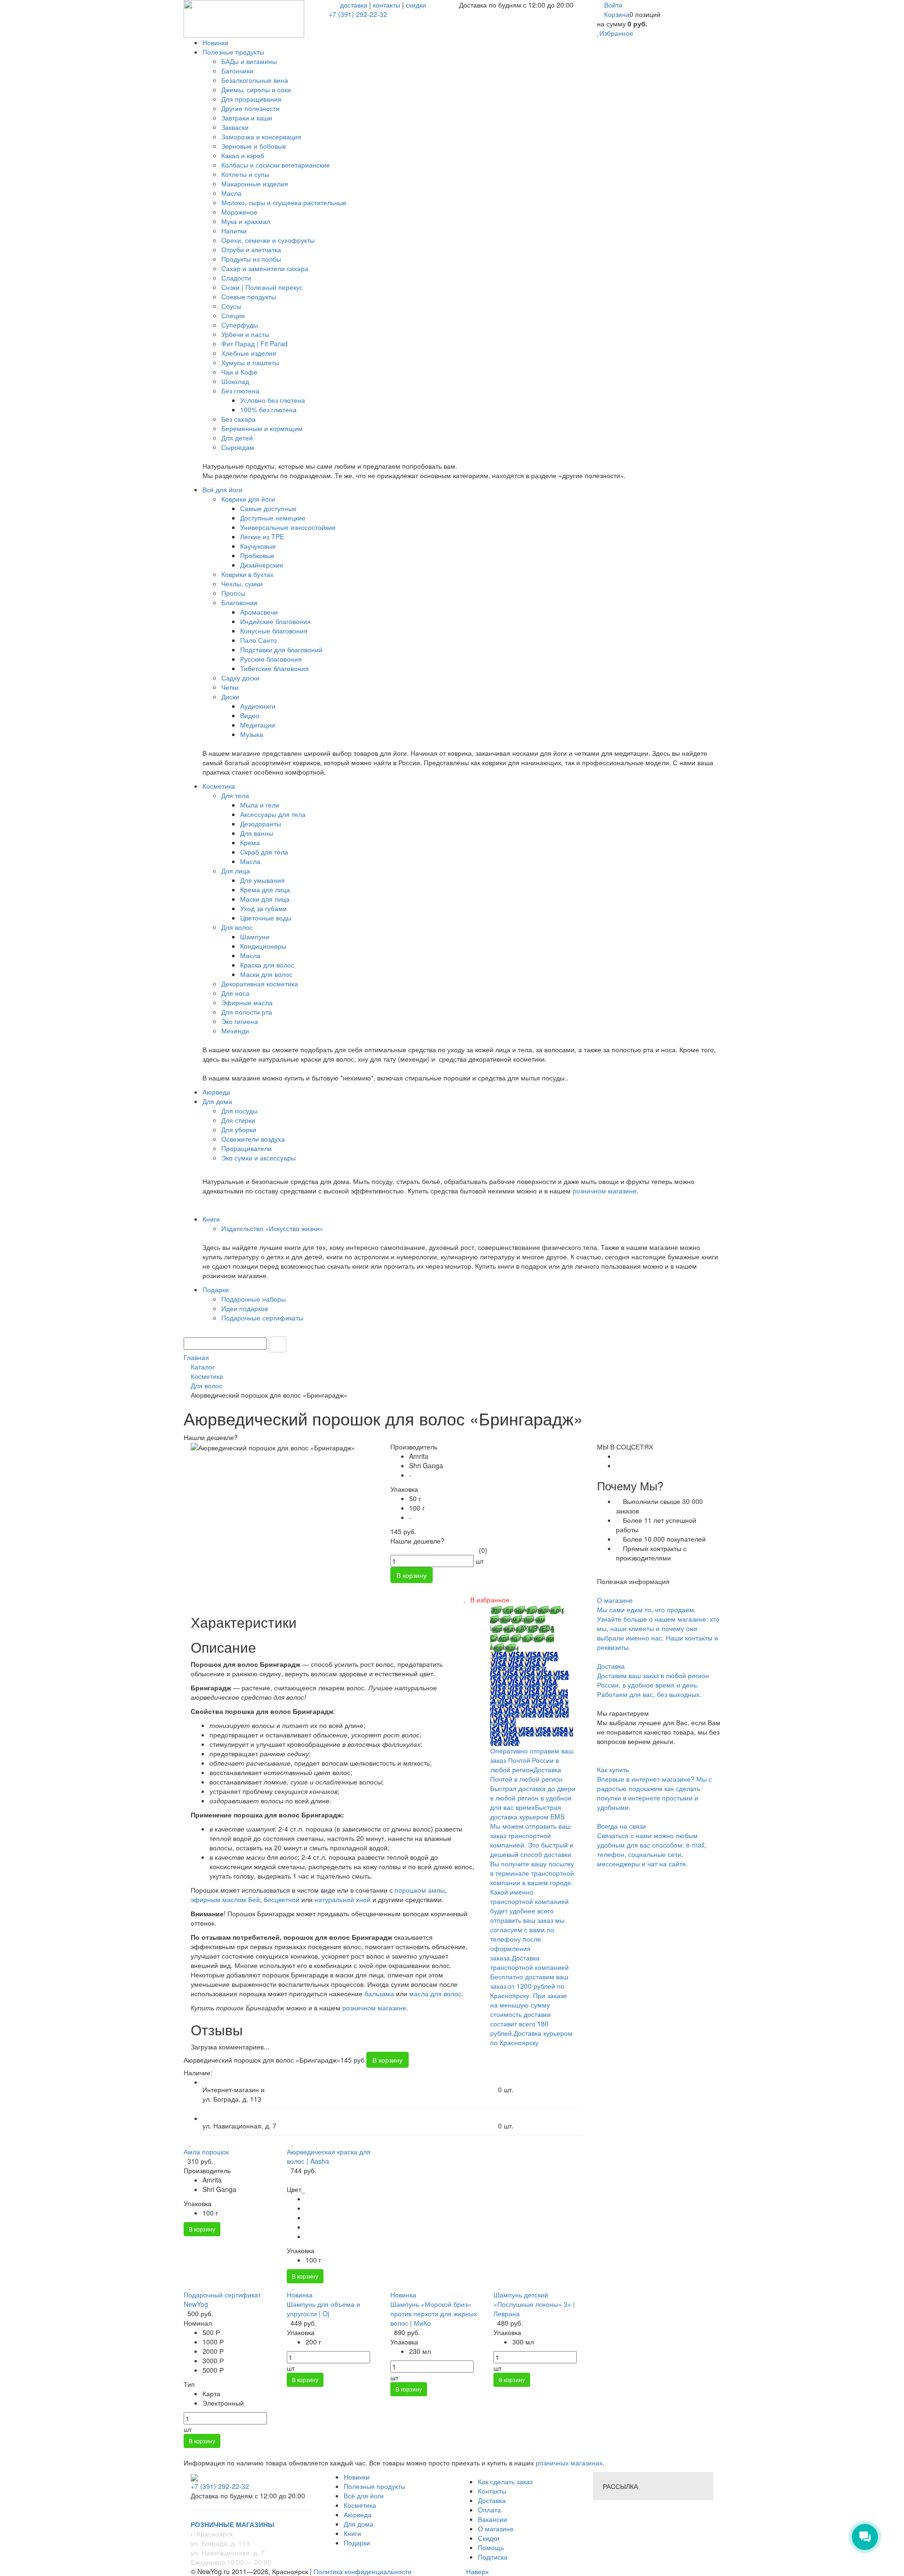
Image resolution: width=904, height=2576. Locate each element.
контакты (387, 5)
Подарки (357, 2543)
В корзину (202, 2229)
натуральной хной (343, 1899)
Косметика (360, 2505)
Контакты (492, 2491)
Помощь (491, 2547)
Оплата (489, 2510)
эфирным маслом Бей (225, 1899)
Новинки (357, 2477)
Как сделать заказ (505, 2481)
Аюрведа (358, 2514)
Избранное (616, 33)
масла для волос (435, 1993)
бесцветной (282, 1899)
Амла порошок (206, 2152)
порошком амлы (420, 1890)
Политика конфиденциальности (363, 2571)
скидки (416, 5)
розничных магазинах (568, 2463)
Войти (613, 5)
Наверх (476, 2571)
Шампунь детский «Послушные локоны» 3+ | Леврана (534, 2304)
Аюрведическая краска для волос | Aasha (329, 2156)
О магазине (496, 2528)
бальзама (379, 1993)
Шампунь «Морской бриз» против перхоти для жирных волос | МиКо (434, 2313)
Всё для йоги (364, 2496)
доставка (354, 5)
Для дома (359, 2524)
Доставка (492, 2500)
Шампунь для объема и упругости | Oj (323, 2309)
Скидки (489, 2538)
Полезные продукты (375, 2486)
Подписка (493, 2557)
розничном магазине (605, 1191)
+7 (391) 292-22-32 (358, 14)
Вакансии (492, 2519)
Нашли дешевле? (417, 1541)
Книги (352, 2533)
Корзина (617, 14)
